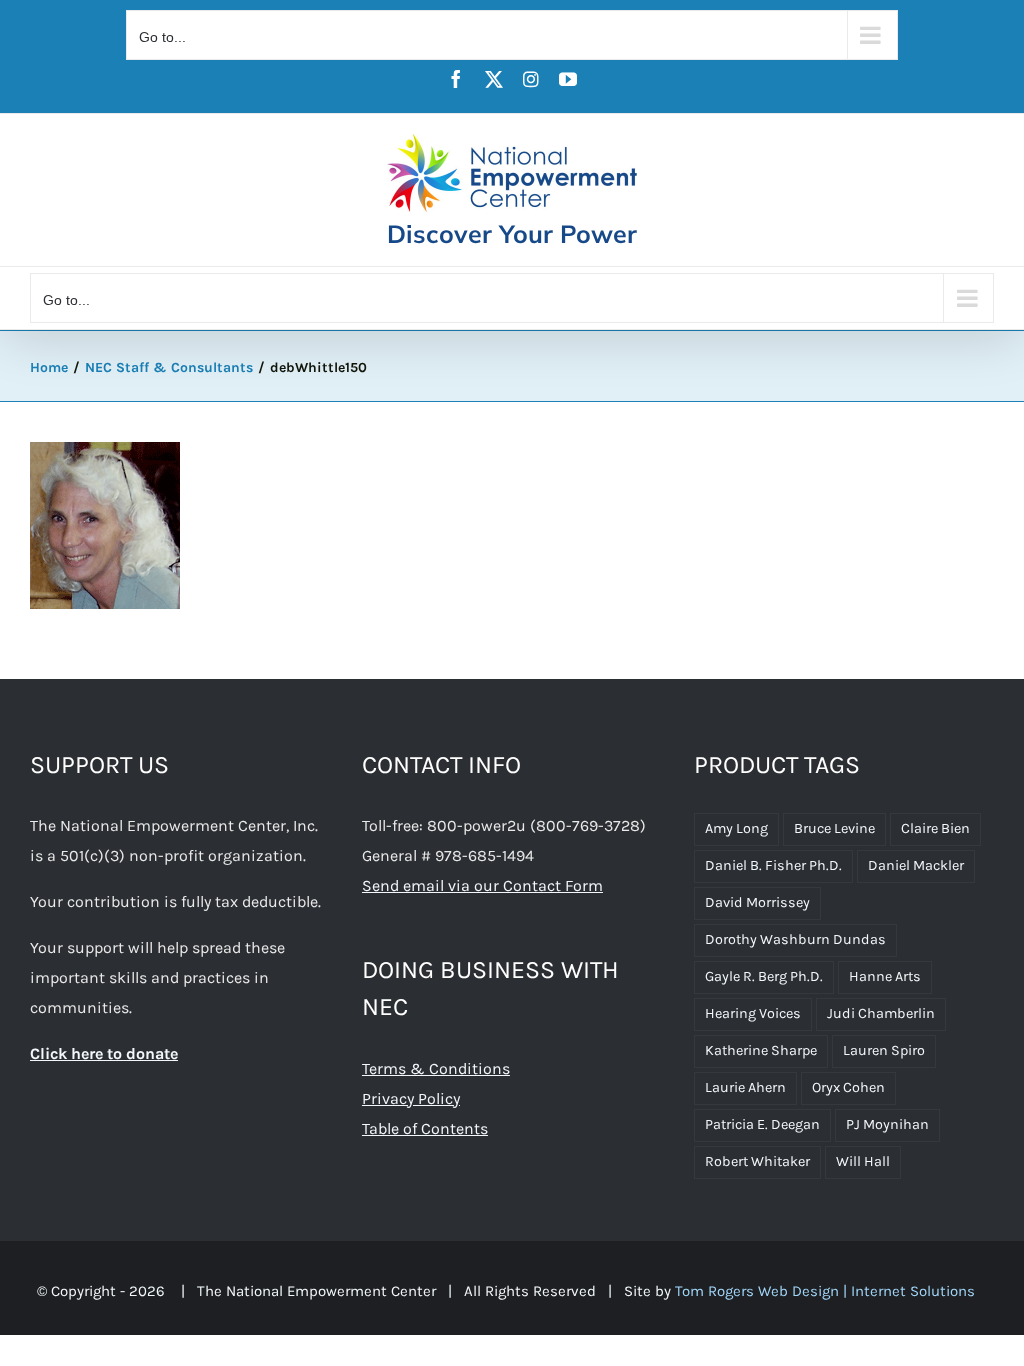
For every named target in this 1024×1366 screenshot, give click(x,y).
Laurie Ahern (745, 1087)
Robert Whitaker (757, 1161)
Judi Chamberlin (881, 1013)
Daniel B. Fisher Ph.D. (773, 865)
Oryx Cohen (848, 1087)
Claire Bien (935, 828)
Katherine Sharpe (761, 1050)
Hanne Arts (885, 976)
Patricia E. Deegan (762, 1124)
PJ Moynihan (887, 1124)
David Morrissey (757, 902)
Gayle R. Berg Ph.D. (764, 976)
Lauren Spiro (884, 1050)
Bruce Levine (834, 828)
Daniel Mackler (916, 865)
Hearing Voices (753, 1013)
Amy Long (736, 828)
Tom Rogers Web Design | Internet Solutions (825, 1291)
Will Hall (863, 1161)
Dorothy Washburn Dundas (795, 939)
